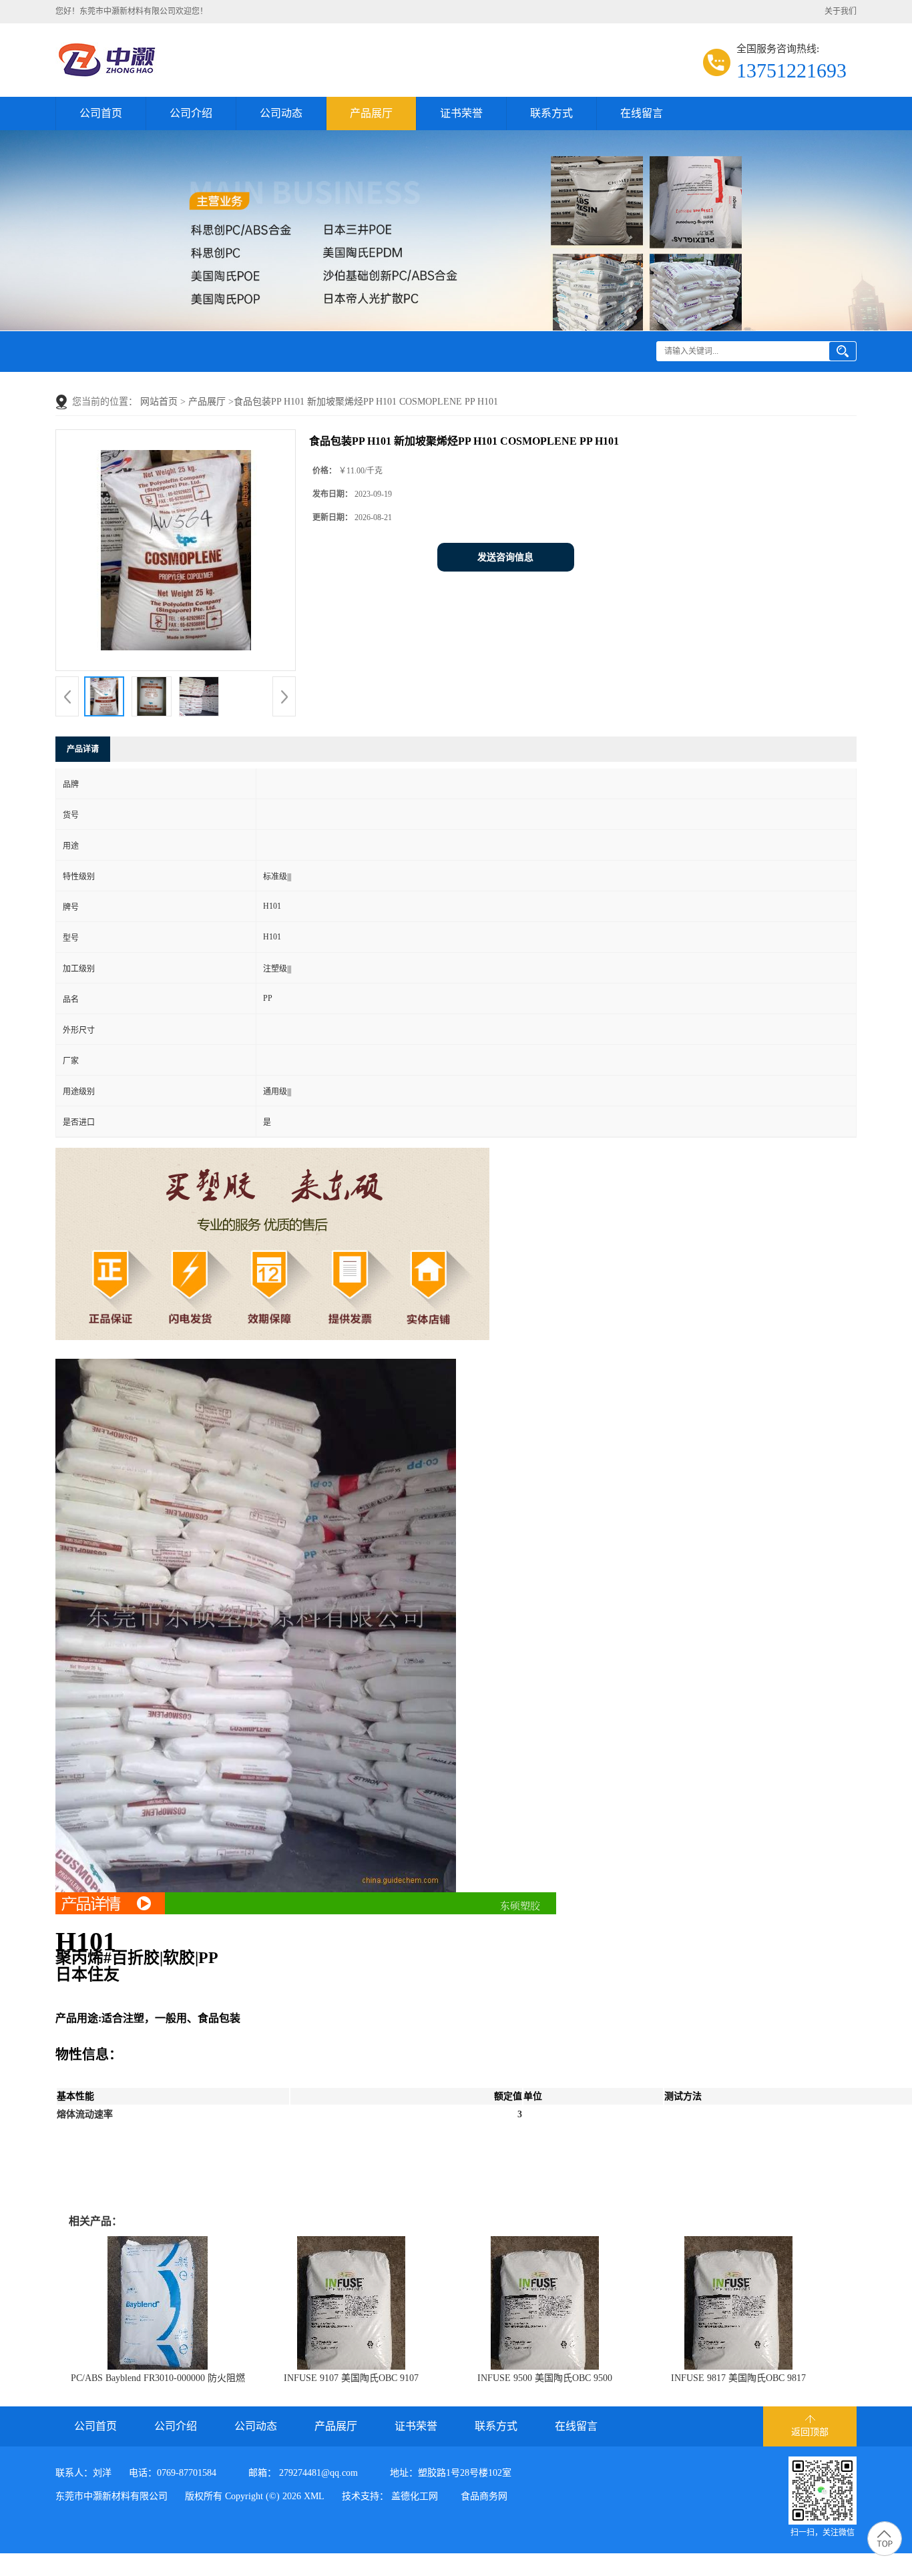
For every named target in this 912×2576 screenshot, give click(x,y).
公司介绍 (191, 113)
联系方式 (551, 113)
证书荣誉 (461, 113)
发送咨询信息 (505, 557)
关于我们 (841, 11)
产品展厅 (371, 113)
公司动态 (281, 113)
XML (314, 2496)
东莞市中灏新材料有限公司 (111, 2496)
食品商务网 (484, 2496)
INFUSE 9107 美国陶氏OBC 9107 (351, 2378)
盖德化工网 (415, 2496)
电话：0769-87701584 (173, 2473)
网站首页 (159, 402)
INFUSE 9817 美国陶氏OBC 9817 (738, 2378)
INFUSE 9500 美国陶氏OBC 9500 (545, 2378)
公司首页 (101, 113)
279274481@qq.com (318, 2473)
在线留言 (642, 113)
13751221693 (791, 70)
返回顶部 (810, 2432)
